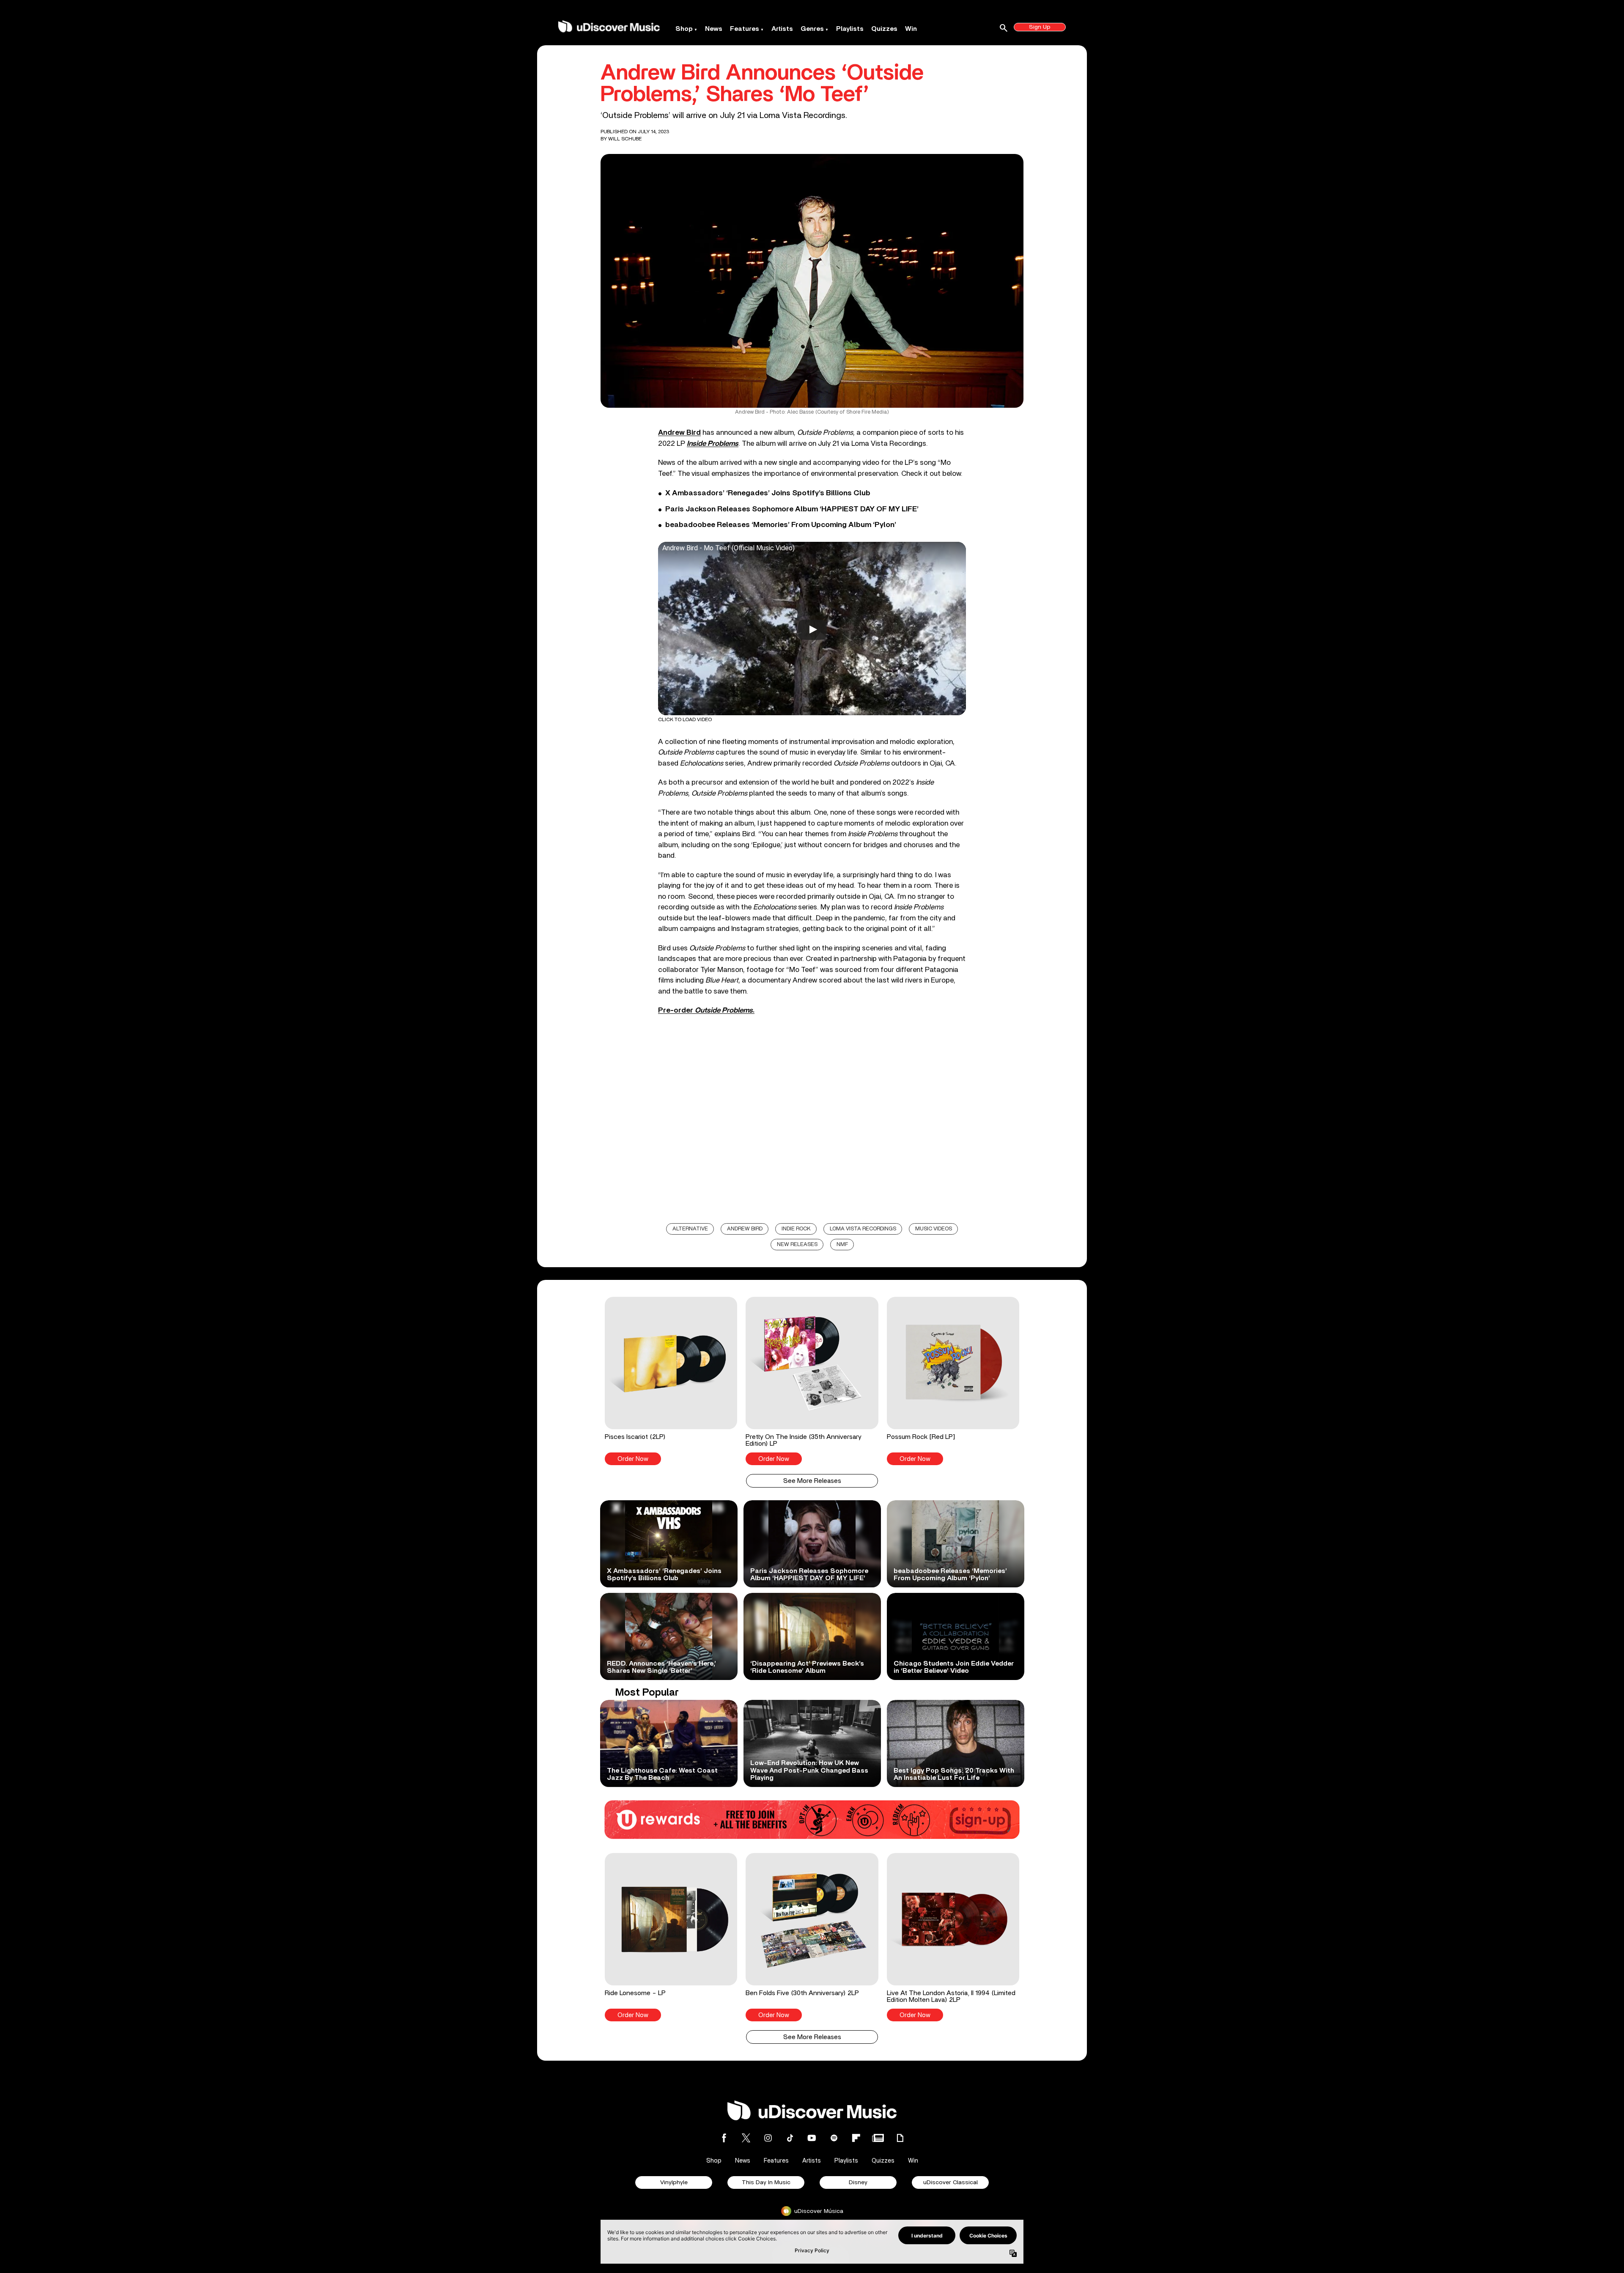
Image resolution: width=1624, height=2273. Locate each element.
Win (911, 29)
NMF (842, 1245)
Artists (782, 29)
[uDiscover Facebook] (724, 2138)
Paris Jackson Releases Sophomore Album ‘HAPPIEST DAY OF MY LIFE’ (792, 509)
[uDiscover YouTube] (812, 2138)
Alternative (690, 1229)
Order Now (633, 1459)
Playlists (850, 29)
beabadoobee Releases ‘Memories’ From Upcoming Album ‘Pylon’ (781, 525)
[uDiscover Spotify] (834, 2138)
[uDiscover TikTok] (790, 2138)
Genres (812, 29)
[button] (671, 1381)
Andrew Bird (679, 432)
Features (745, 29)
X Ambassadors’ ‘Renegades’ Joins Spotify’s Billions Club (768, 493)
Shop (684, 29)
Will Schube (625, 139)
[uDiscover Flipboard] (856, 2138)
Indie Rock (796, 1229)
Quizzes (884, 29)
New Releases (797, 1245)
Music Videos (934, 1229)
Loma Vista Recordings (863, 1229)
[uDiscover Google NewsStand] (878, 2138)
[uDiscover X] (746, 2138)
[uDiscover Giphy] (900, 2138)
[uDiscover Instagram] (768, 2138)
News (714, 29)
